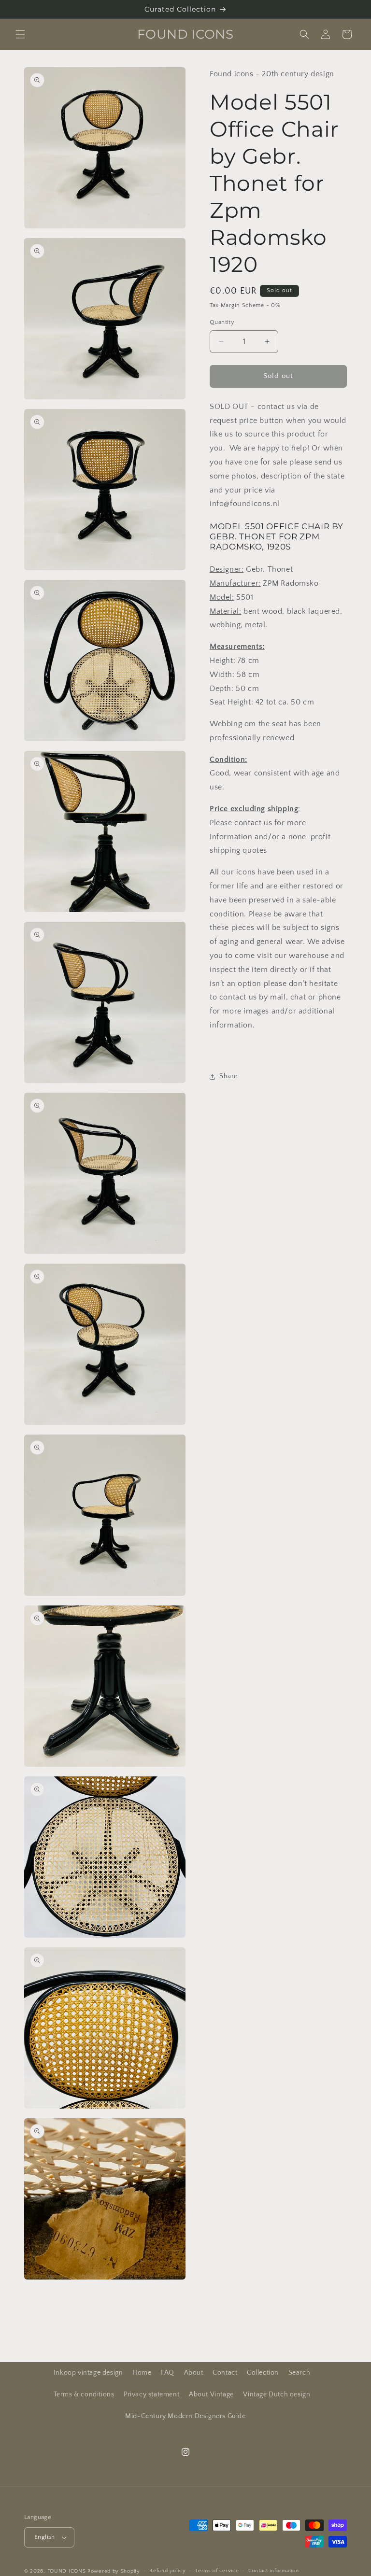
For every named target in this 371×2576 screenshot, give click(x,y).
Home (142, 2373)
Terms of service (217, 2571)
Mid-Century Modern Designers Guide (185, 2416)
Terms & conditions (84, 2394)
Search (300, 2373)
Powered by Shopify (114, 2571)
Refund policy (167, 2571)
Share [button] (228, 1076)
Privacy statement (151, 2394)
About (194, 2373)
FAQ (168, 2373)
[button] (20, 34)
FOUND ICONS (67, 2571)
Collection (263, 2373)
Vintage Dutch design (277, 2394)
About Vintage (211, 2394)
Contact (225, 2373)
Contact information (273, 2571)
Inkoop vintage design (88, 2373)
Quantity (222, 322)
